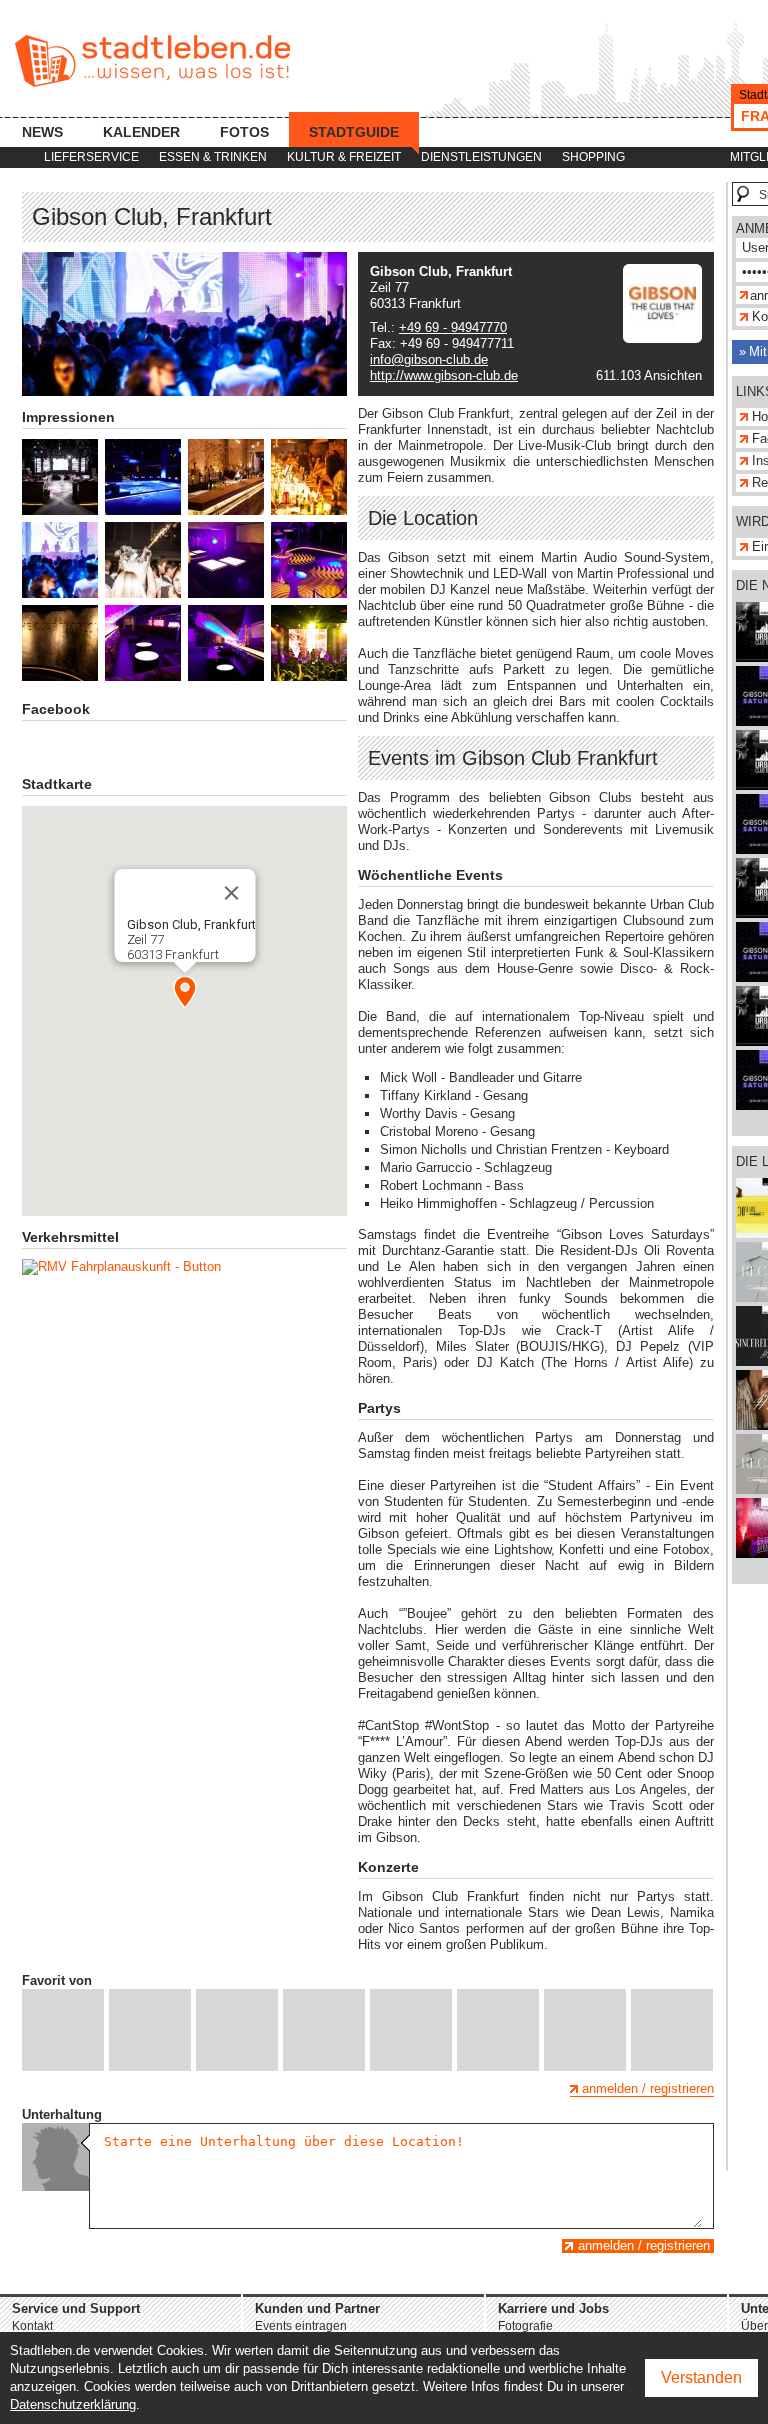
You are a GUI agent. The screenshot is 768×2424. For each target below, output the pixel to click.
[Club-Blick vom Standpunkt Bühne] (143, 477)
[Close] (231, 893)
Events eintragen (301, 2326)
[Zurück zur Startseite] (152, 61)
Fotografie (525, 2326)
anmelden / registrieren (648, 2088)
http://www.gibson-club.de (444, 375)
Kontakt (32, 2326)
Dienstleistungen (481, 157)
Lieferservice (91, 157)
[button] (185, 992)
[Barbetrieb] (309, 477)
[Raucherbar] (226, 560)
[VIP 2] (226, 643)
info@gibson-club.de (429, 359)
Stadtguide (354, 132)
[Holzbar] (226, 477)
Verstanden (701, 2377)
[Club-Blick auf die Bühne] (60, 477)
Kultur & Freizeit (344, 157)
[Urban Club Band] (309, 643)
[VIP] (143, 643)
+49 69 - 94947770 (453, 327)
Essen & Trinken (213, 157)
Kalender (141, 132)
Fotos (244, 132)
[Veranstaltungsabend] (60, 560)
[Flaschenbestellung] (143, 560)
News (42, 132)
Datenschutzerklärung (73, 2404)
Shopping (593, 157)
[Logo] (662, 338)
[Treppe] (60, 643)
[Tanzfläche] (309, 560)
